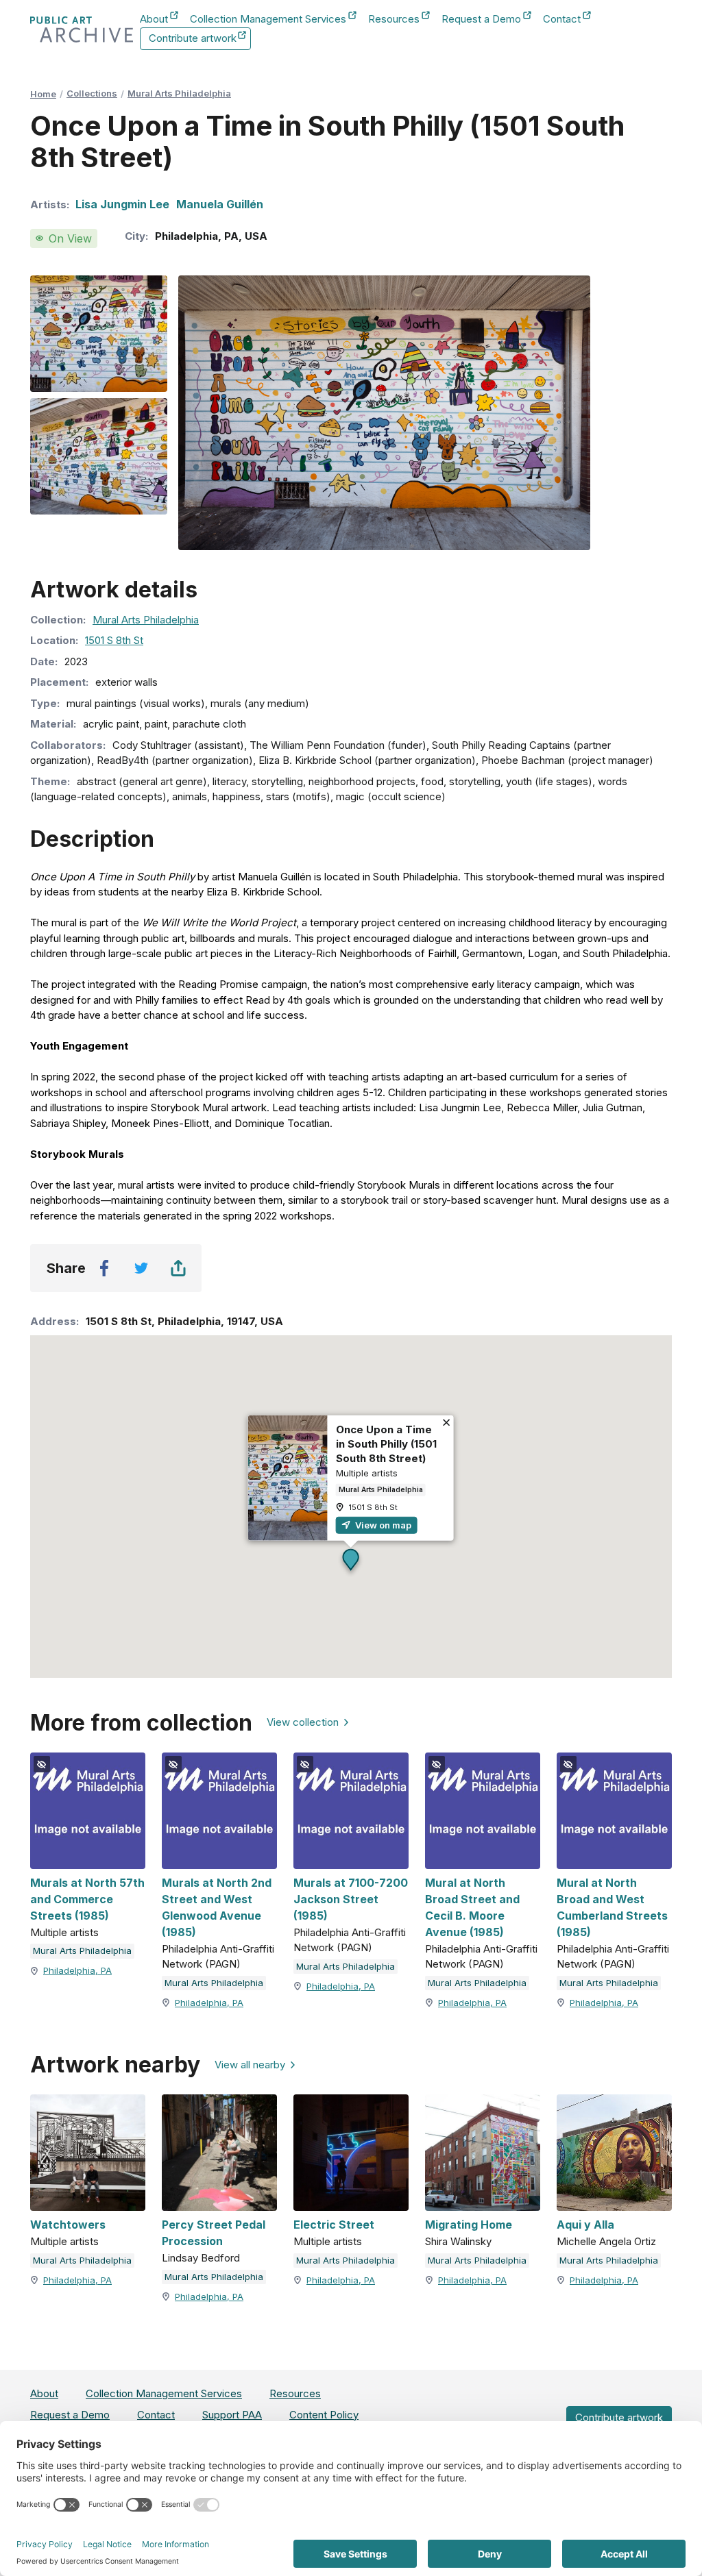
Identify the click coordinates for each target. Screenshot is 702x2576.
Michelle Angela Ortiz (606, 2241)
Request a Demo (481, 20)
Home (43, 94)
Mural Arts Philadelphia (179, 93)
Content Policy (324, 2415)
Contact (562, 20)
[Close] (447, 1423)
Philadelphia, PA (77, 1970)
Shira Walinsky (458, 2241)
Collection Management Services (268, 20)
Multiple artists (367, 1472)
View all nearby (250, 2065)
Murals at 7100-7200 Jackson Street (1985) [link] (351, 1899)
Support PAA (232, 2415)
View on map (382, 1524)
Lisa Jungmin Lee (122, 204)
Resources (394, 20)
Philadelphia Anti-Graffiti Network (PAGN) (218, 1957)
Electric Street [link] (334, 2225)
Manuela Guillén (220, 204)
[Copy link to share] (178, 1268)
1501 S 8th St (114, 640)
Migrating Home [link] (469, 2225)
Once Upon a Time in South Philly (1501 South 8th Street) (386, 1443)
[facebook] (104, 1268)
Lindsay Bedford (201, 2258)
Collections (92, 93)
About (154, 20)
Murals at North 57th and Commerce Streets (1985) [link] (87, 1899)
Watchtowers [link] (68, 2225)
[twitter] (141, 1268)
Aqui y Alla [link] (585, 2225)
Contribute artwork (193, 41)
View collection (303, 1722)
